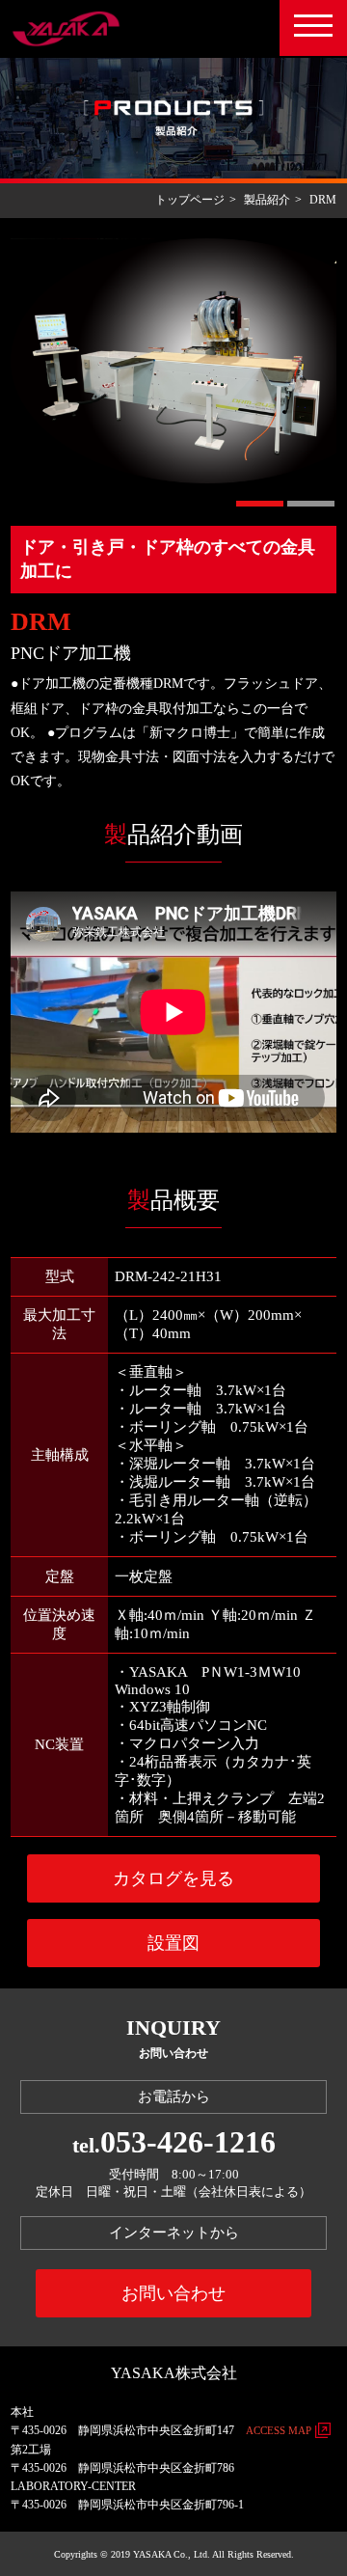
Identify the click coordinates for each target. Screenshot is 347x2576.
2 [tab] (311, 504)
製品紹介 (267, 200)
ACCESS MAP (279, 2430)
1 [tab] (260, 504)
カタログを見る (173, 1878)
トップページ (190, 200)
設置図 (173, 1943)
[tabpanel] (173, 361)
